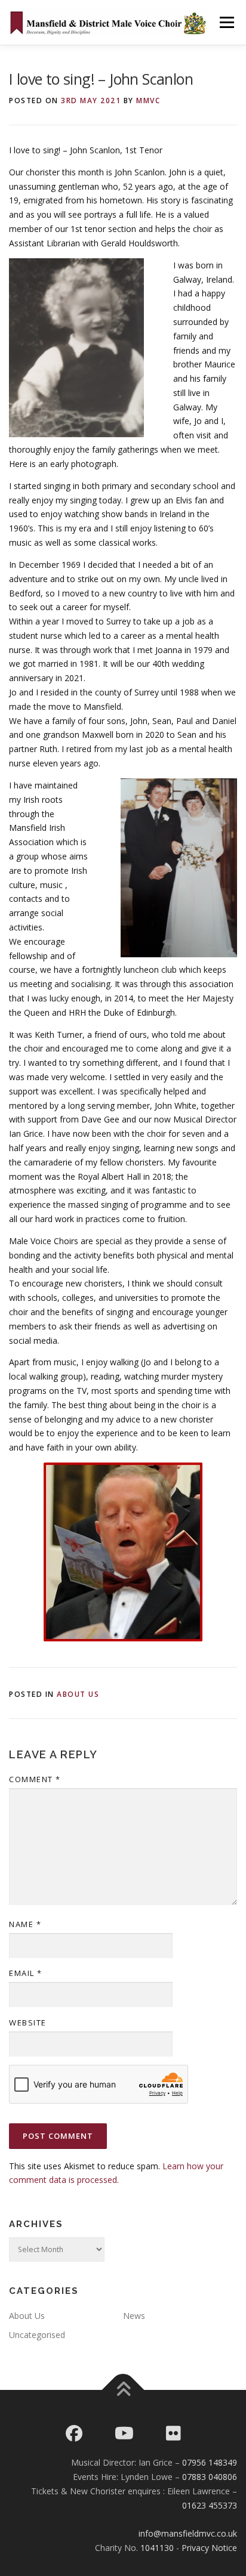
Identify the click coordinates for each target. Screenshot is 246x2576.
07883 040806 (210, 2477)
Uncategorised (37, 2335)
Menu (227, 22)
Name (25, 1924)
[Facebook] (74, 2433)
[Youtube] (124, 2433)
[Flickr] (173, 2433)
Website (28, 2023)
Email (26, 1973)
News (134, 2316)
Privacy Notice (209, 2548)
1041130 (157, 2548)
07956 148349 (210, 2462)
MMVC (148, 100)
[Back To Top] (123, 2390)
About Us (78, 1694)
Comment (35, 1779)
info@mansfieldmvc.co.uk (188, 2533)
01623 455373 (210, 2505)
